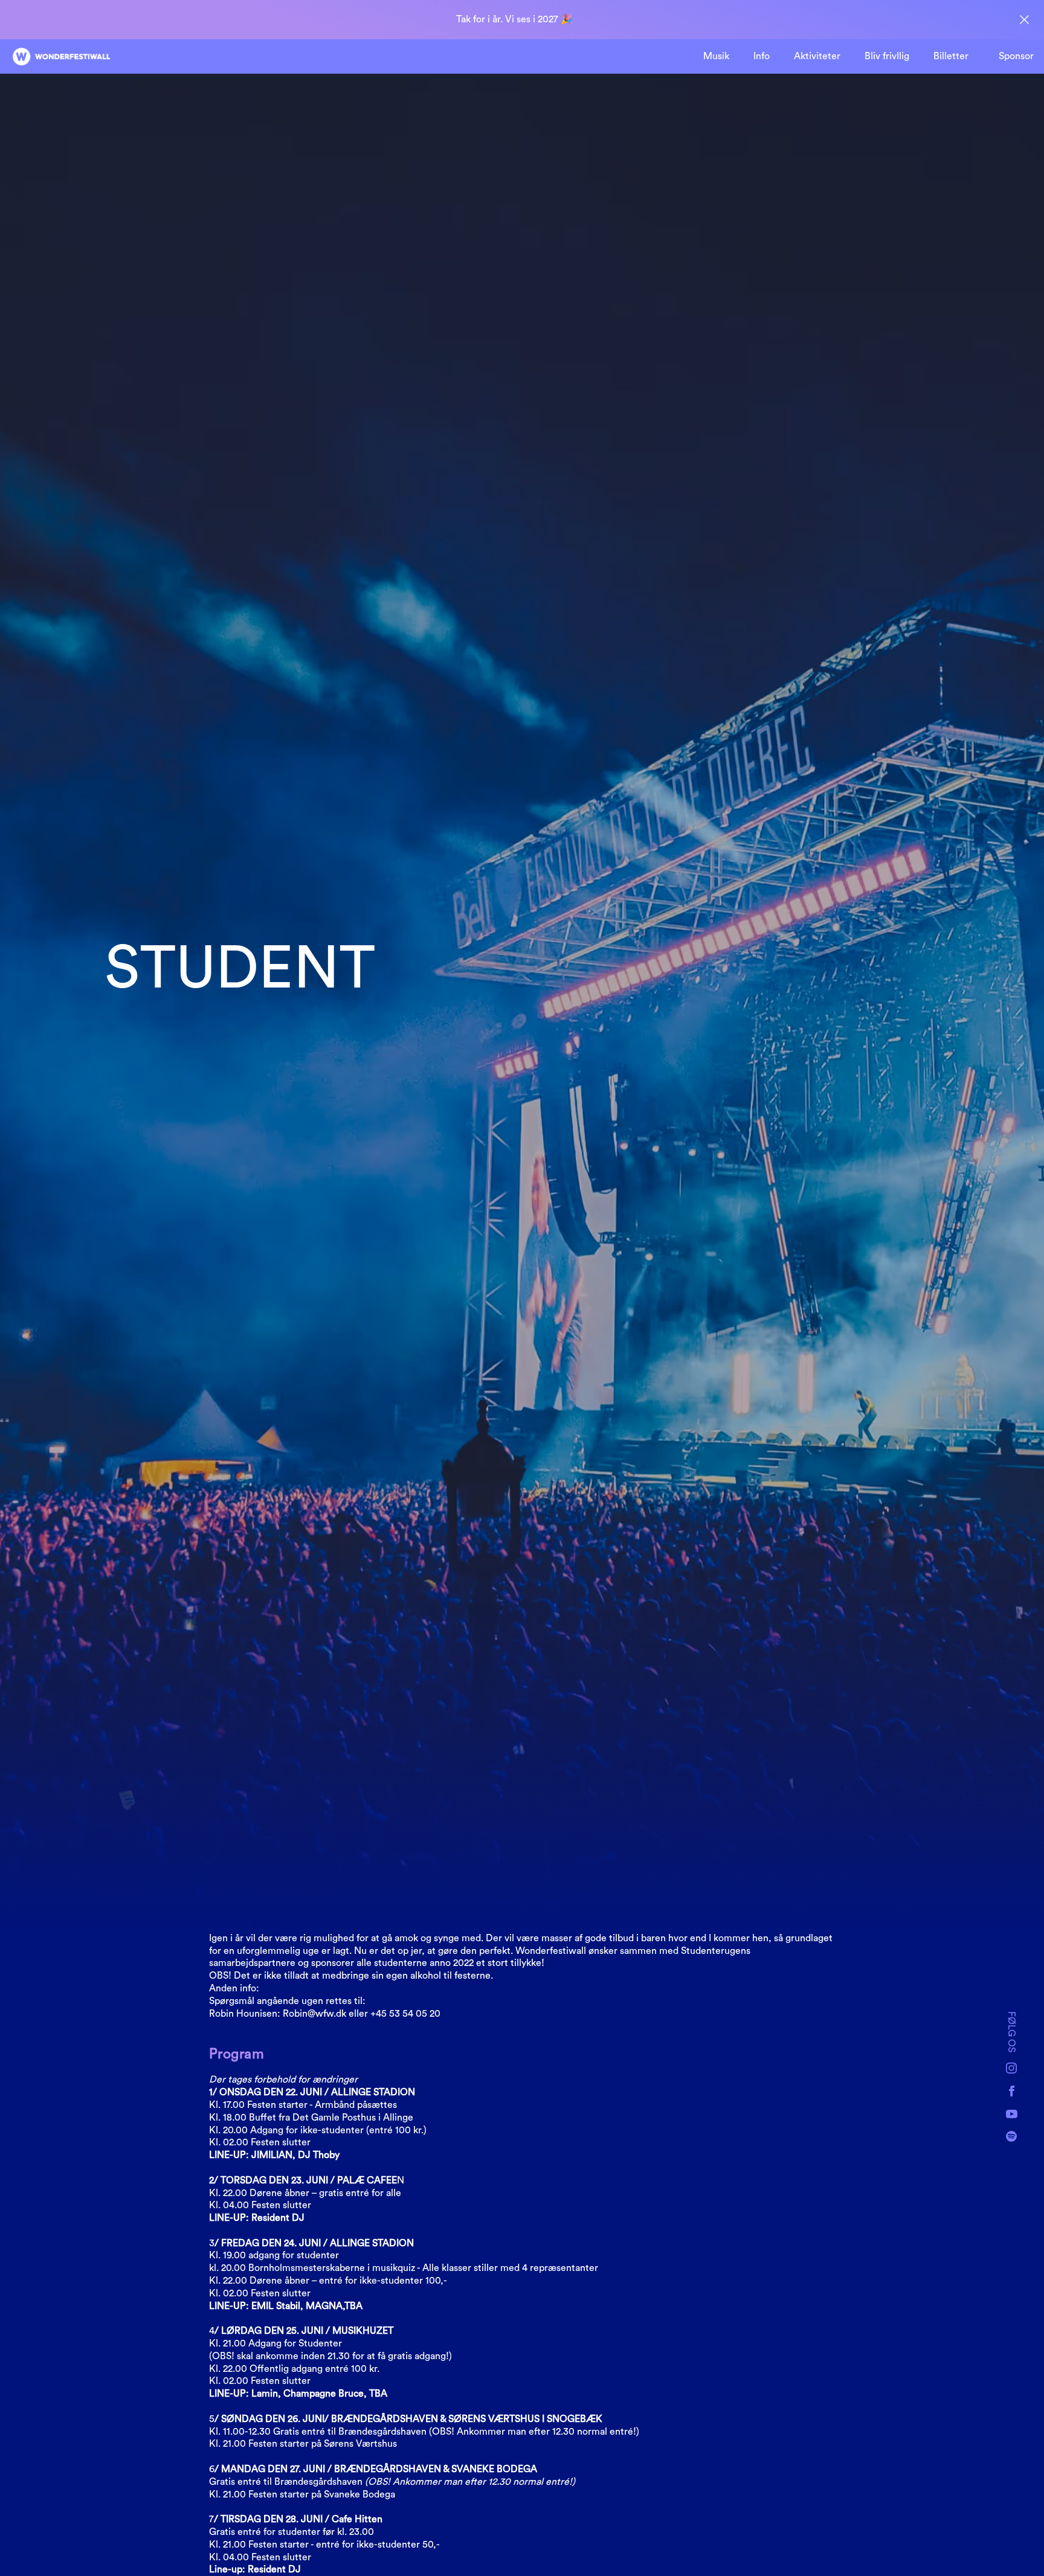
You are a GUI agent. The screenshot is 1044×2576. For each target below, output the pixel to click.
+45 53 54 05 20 (405, 2014)
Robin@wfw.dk (314, 2014)
